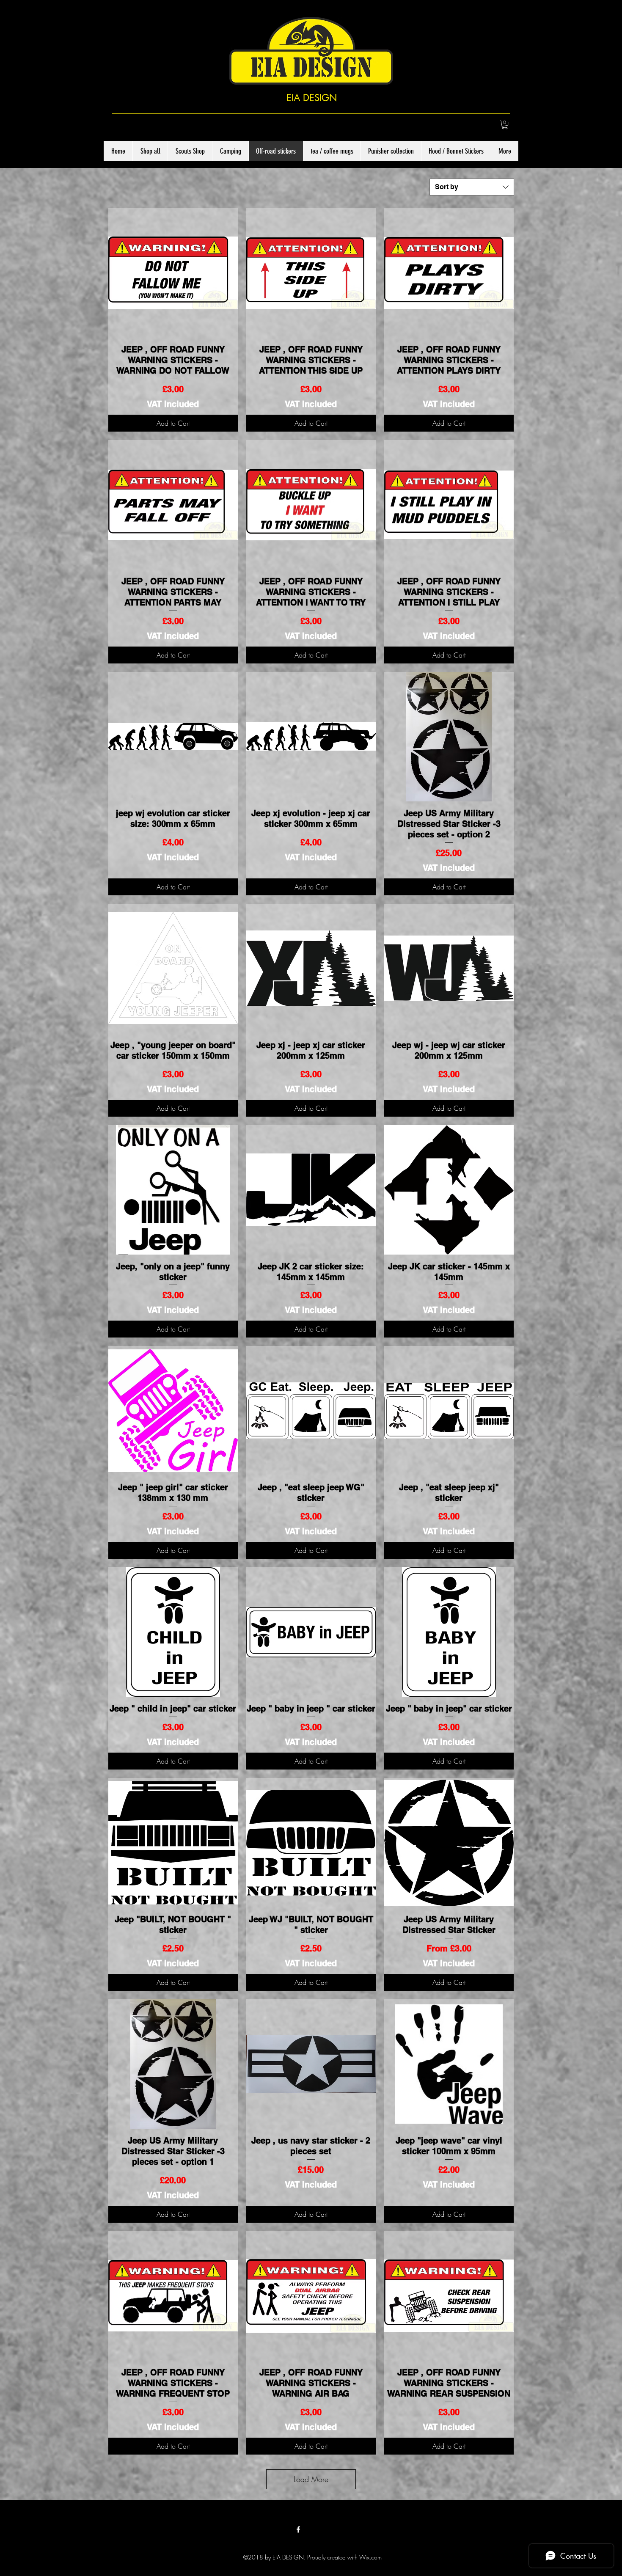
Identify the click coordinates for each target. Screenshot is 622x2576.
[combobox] (472, 187)
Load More (311, 2479)
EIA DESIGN (312, 98)
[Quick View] (173, 273)
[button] (505, 125)
